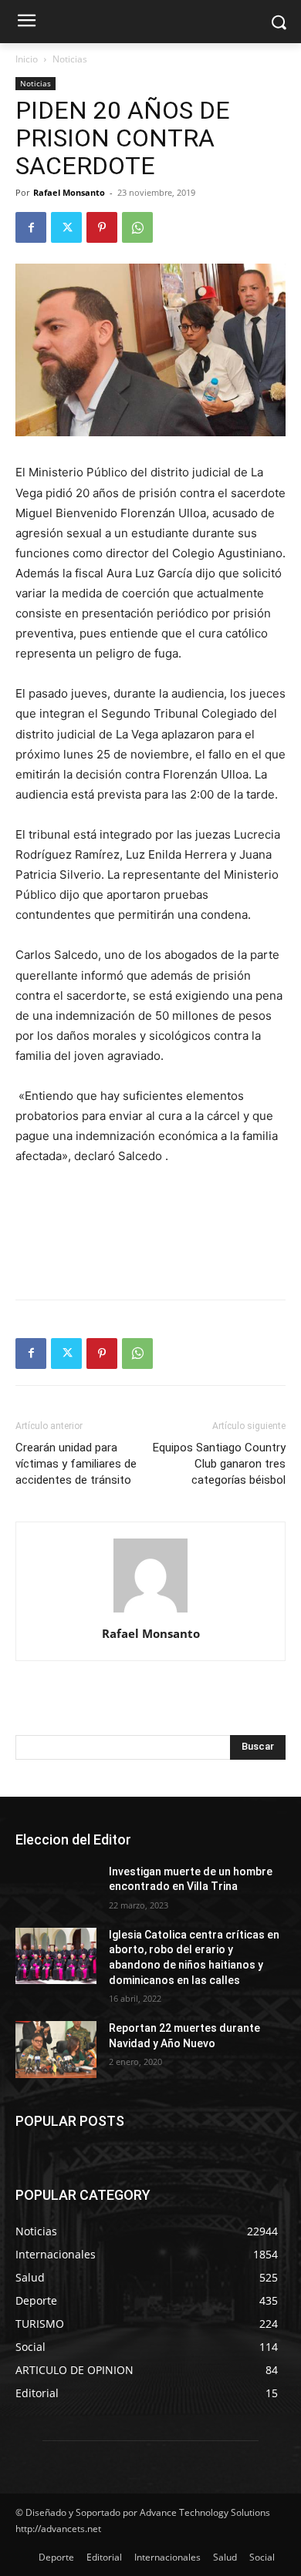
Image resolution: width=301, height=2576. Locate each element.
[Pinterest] (102, 227)
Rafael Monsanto (69, 192)
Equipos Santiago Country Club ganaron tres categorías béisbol (219, 1464)
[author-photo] (150, 1612)
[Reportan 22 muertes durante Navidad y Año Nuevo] (56, 2050)
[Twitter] (66, 227)
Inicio (27, 59)
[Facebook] (31, 227)
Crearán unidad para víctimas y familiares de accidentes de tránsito (76, 1464)
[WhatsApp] (137, 227)
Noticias (70, 59)
